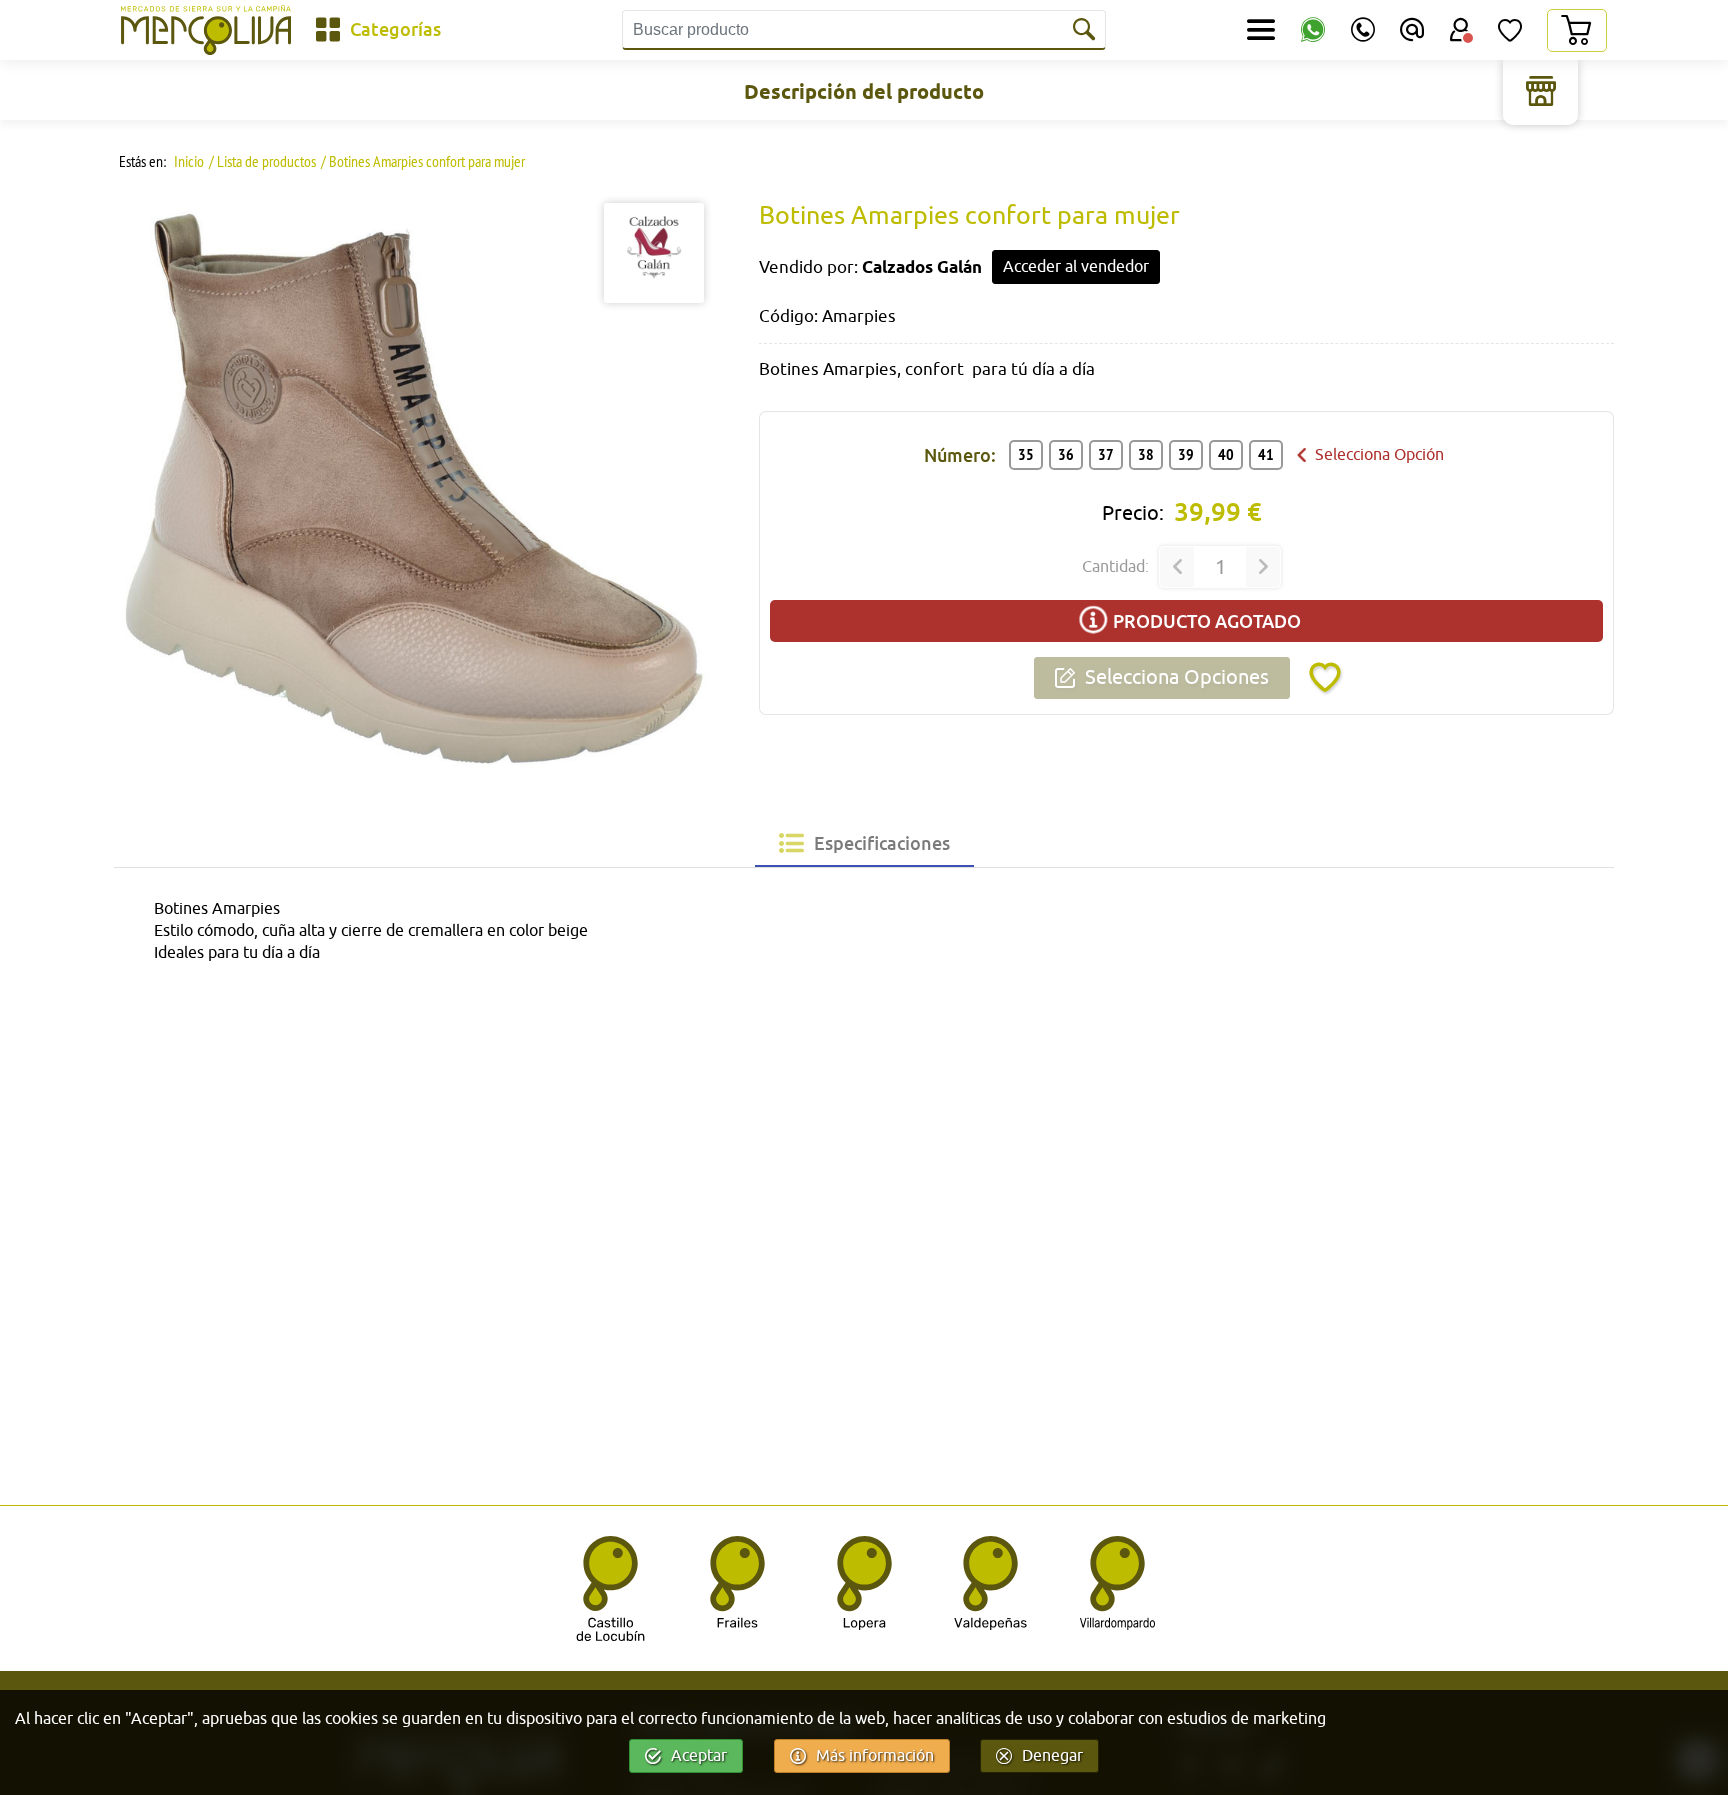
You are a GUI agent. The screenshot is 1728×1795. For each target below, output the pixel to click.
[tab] (864, 843)
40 (1226, 454)
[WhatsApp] (1313, 30)
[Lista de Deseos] (1510, 30)
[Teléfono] (1363, 30)
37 (1106, 454)
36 (1066, 454)
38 (1146, 454)
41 (1266, 454)
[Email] (1412, 30)
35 (1026, 454)
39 (1186, 454)
